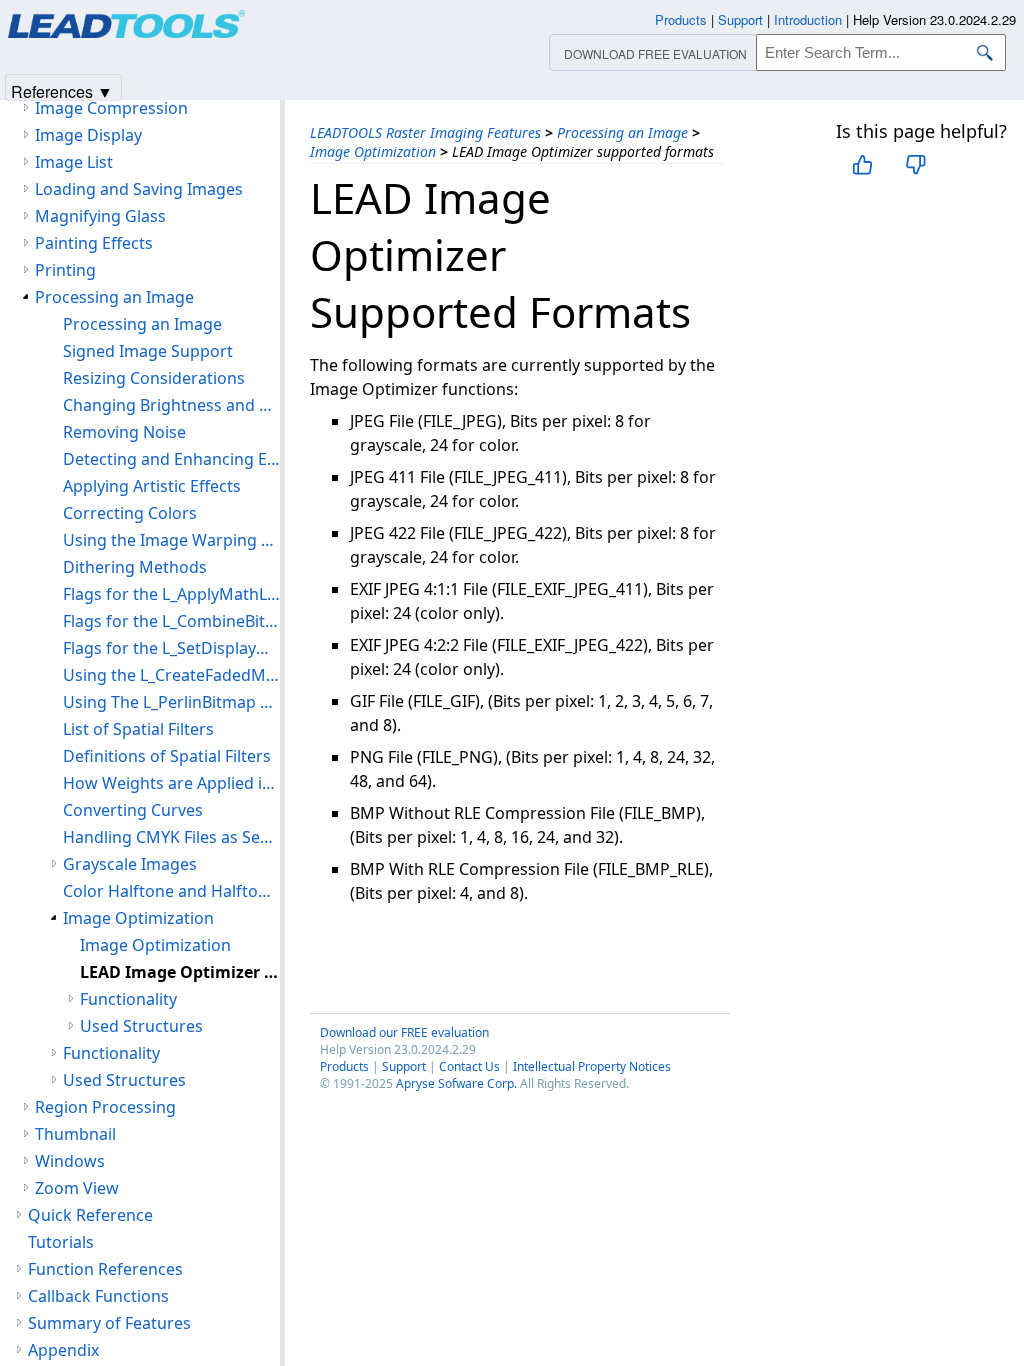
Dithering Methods (135, 567)
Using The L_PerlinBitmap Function (171, 702)
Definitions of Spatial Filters (167, 756)
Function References (105, 1269)
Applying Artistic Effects (152, 486)
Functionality (128, 999)
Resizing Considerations (154, 378)
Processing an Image (622, 132)
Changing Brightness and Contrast (171, 405)
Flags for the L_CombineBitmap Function (171, 621)
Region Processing (105, 1107)
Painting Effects (94, 243)
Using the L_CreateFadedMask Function (171, 675)
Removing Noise (124, 432)
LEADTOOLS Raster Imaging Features (425, 132)
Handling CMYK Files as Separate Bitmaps (171, 837)
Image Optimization (373, 151)
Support (404, 1066)
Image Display (88, 135)
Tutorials (61, 1242)
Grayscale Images (130, 864)
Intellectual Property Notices (592, 1066)
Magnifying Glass (100, 216)
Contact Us (469, 1066)
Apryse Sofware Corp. (456, 1083)
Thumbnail (75, 1134)
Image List (74, 162)
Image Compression (111, 108)
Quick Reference (90, 1215)
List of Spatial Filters (138, 729)
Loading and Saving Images (139, 189)
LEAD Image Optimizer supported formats (180, 972)
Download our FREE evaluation (404, 1032)
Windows (70, 1161)
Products (344, 1066)
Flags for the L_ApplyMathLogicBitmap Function (171, 594)
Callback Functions (98, 1296)
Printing (65, 270)
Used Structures (141, 1026)
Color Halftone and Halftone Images (171, 891)
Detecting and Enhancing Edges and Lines (171, 459)
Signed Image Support (148, 351)
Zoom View (77, 1188)
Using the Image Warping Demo (171, 540)
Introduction (808, 19)
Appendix (63, 1350)
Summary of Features (109, 1323)
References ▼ (62, 90)
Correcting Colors (130, 513)
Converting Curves (133, 810)
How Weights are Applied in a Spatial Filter (171, 783)
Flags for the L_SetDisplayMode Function (171, 648)
